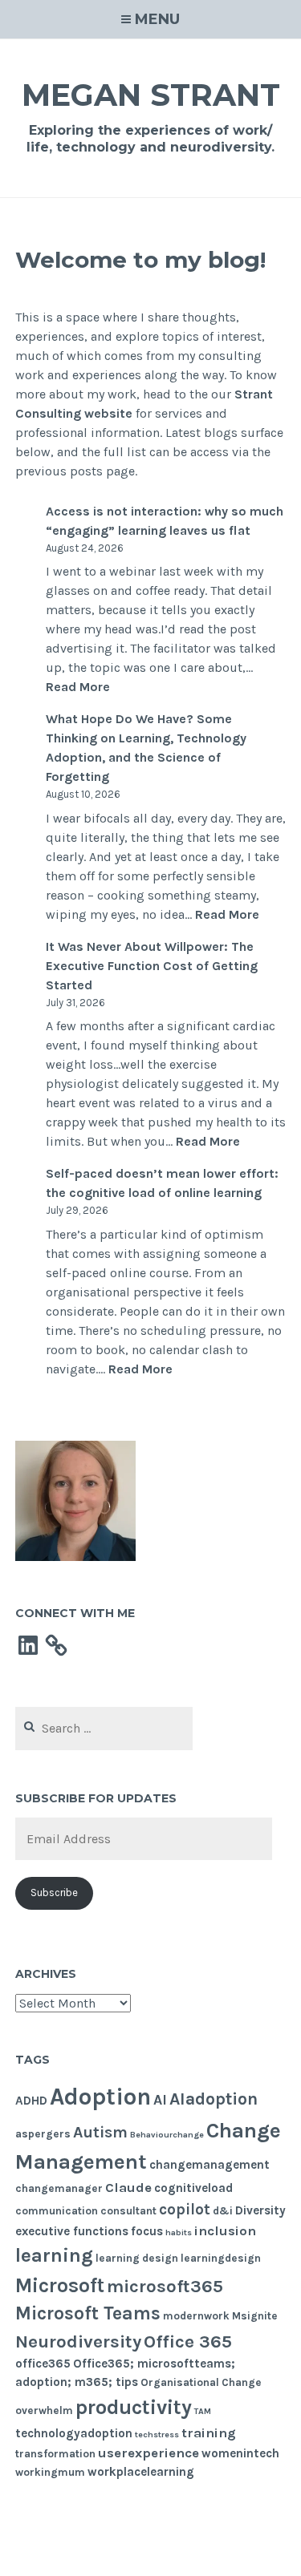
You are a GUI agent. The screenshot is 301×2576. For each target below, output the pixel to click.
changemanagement (209, 2165)
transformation (55, 2454)
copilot (185, 2210)
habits (179, 2232)
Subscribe (54, 1893)
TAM (203, 2411)
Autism (100, 2132)
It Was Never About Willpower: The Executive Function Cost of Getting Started (152, 966)
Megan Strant (151, 95)
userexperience (148, 2453)
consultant (128, 2211)
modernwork (196, 2316)
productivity (134, 2407)
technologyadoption (74, 2433)
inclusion (225, 2231)
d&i (223, 2211)
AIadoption (214, 2099)
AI (160, 2100)
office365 (43, 2364)
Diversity (260, 2210)
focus (147, 2231)
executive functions (72, 2231)
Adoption (100, 2097)
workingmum (50, 2472)
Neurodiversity (78, 2341)
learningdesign (221, 2258)
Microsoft (60, 2285)
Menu (157, 19)
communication (57, 2211)
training (209, 2433)
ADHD (31, 2101)
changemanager (59, 2188)
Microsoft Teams (88, 2313)
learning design (137, 2258)
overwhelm (44, 2410)
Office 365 (188, 2341)
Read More (78, 687)
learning (54, 2255)
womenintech (240, 2453)
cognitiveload (193, 2188)
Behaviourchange (167, 2135)
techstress (157, 2434)
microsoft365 (165, 2286)
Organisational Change (201, 2382)
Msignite (255, 2316)
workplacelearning (141, 2472)
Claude (128, 2188)
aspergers (43, 2134)
